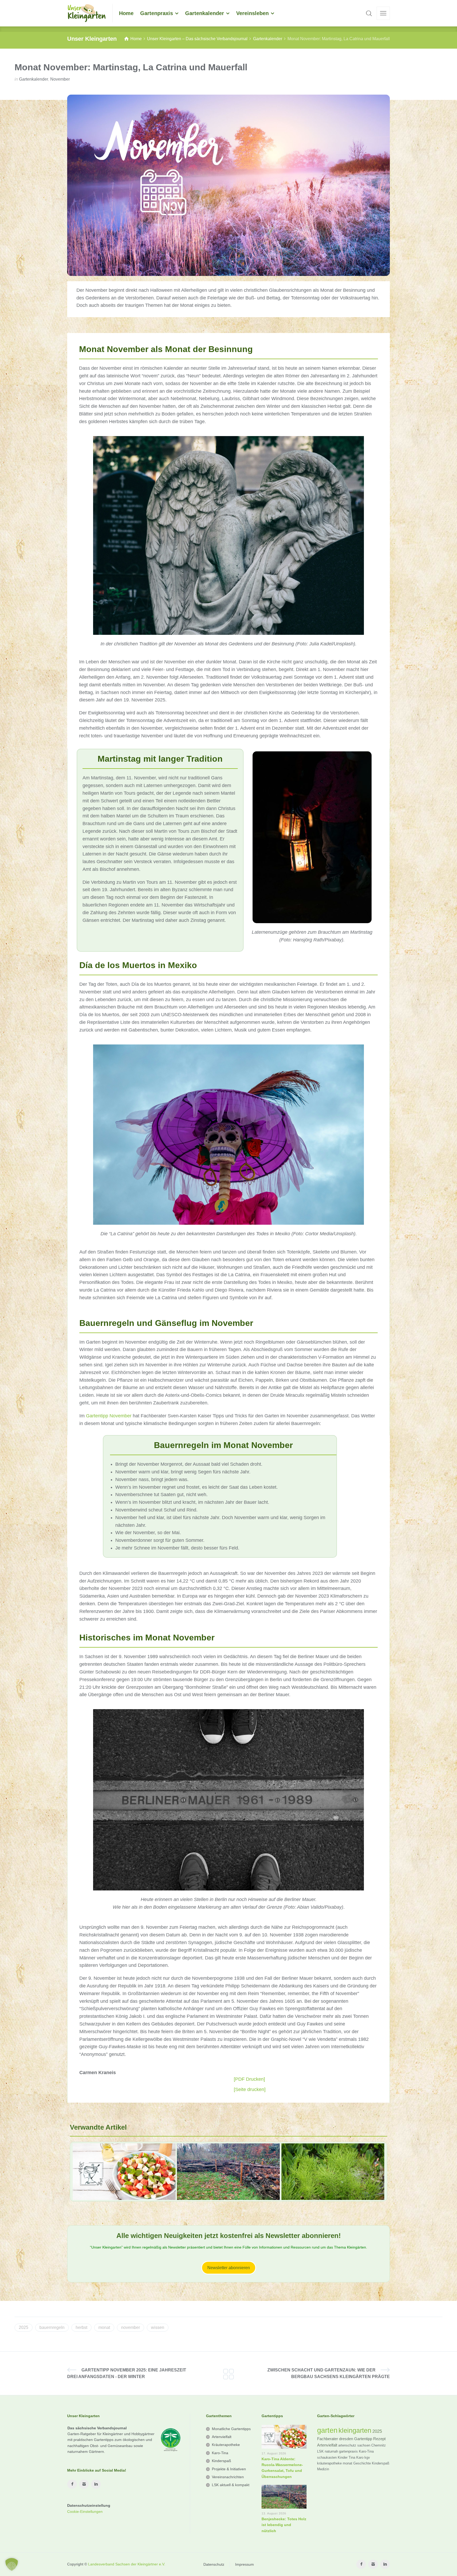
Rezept (379, 2439)
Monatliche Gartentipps (231, 2429)
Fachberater (328, 2439)
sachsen (364, 2445)
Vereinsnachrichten (228, 2477)
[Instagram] (84, 2484)
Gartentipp (363, 2439)
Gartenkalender (34, 79)
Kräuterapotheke (226, 2445)
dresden (346, 2439)
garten (327, 2430)
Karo (360, 2457)
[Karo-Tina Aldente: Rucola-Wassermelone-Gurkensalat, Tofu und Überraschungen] (124, 2172)
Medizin (323, 2469)
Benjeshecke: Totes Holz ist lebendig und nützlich (284, 2525)
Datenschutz (214, 2564)
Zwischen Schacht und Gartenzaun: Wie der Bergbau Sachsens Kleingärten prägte (329, 2373)
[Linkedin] (96, 2484)
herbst (81, 2327)
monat (104, 2327)
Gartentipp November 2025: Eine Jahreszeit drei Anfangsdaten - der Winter (127, 2373)
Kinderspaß (221, 2461)
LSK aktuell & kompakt (231, 2485)
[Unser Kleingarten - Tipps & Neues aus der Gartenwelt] (87, 13)
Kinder (343, 2457)
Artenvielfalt (222, 2437)
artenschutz (347, 2445)
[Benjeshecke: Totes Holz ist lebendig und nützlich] (228, 2172)
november (131, 2327)
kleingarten (355, 2430)
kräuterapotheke (329, 2463)
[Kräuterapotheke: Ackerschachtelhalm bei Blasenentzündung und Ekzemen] (333, 2172)
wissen (158, 2327)
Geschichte (362, 2463)
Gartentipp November (109, 1416)
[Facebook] (72, 2484)
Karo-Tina (220, 2453)
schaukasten (327, 2457)
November (60, 79)
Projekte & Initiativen (229, 2469)
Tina (352, 2457)
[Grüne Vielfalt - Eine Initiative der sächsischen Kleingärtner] (169, 2439)
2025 (24, 2327)
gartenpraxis (348, 2451)
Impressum (245, 2564)
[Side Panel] (383, 13)
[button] (12, 2564)
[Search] (369, 13)
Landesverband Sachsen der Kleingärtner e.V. (127, 2564)
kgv (367, 2457)
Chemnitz (379, 2445)
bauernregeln (52, 2327)
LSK (320, 2451)
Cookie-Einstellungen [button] (85, 2512)
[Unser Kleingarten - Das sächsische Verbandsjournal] (229, 2373)
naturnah (331, 2451)
